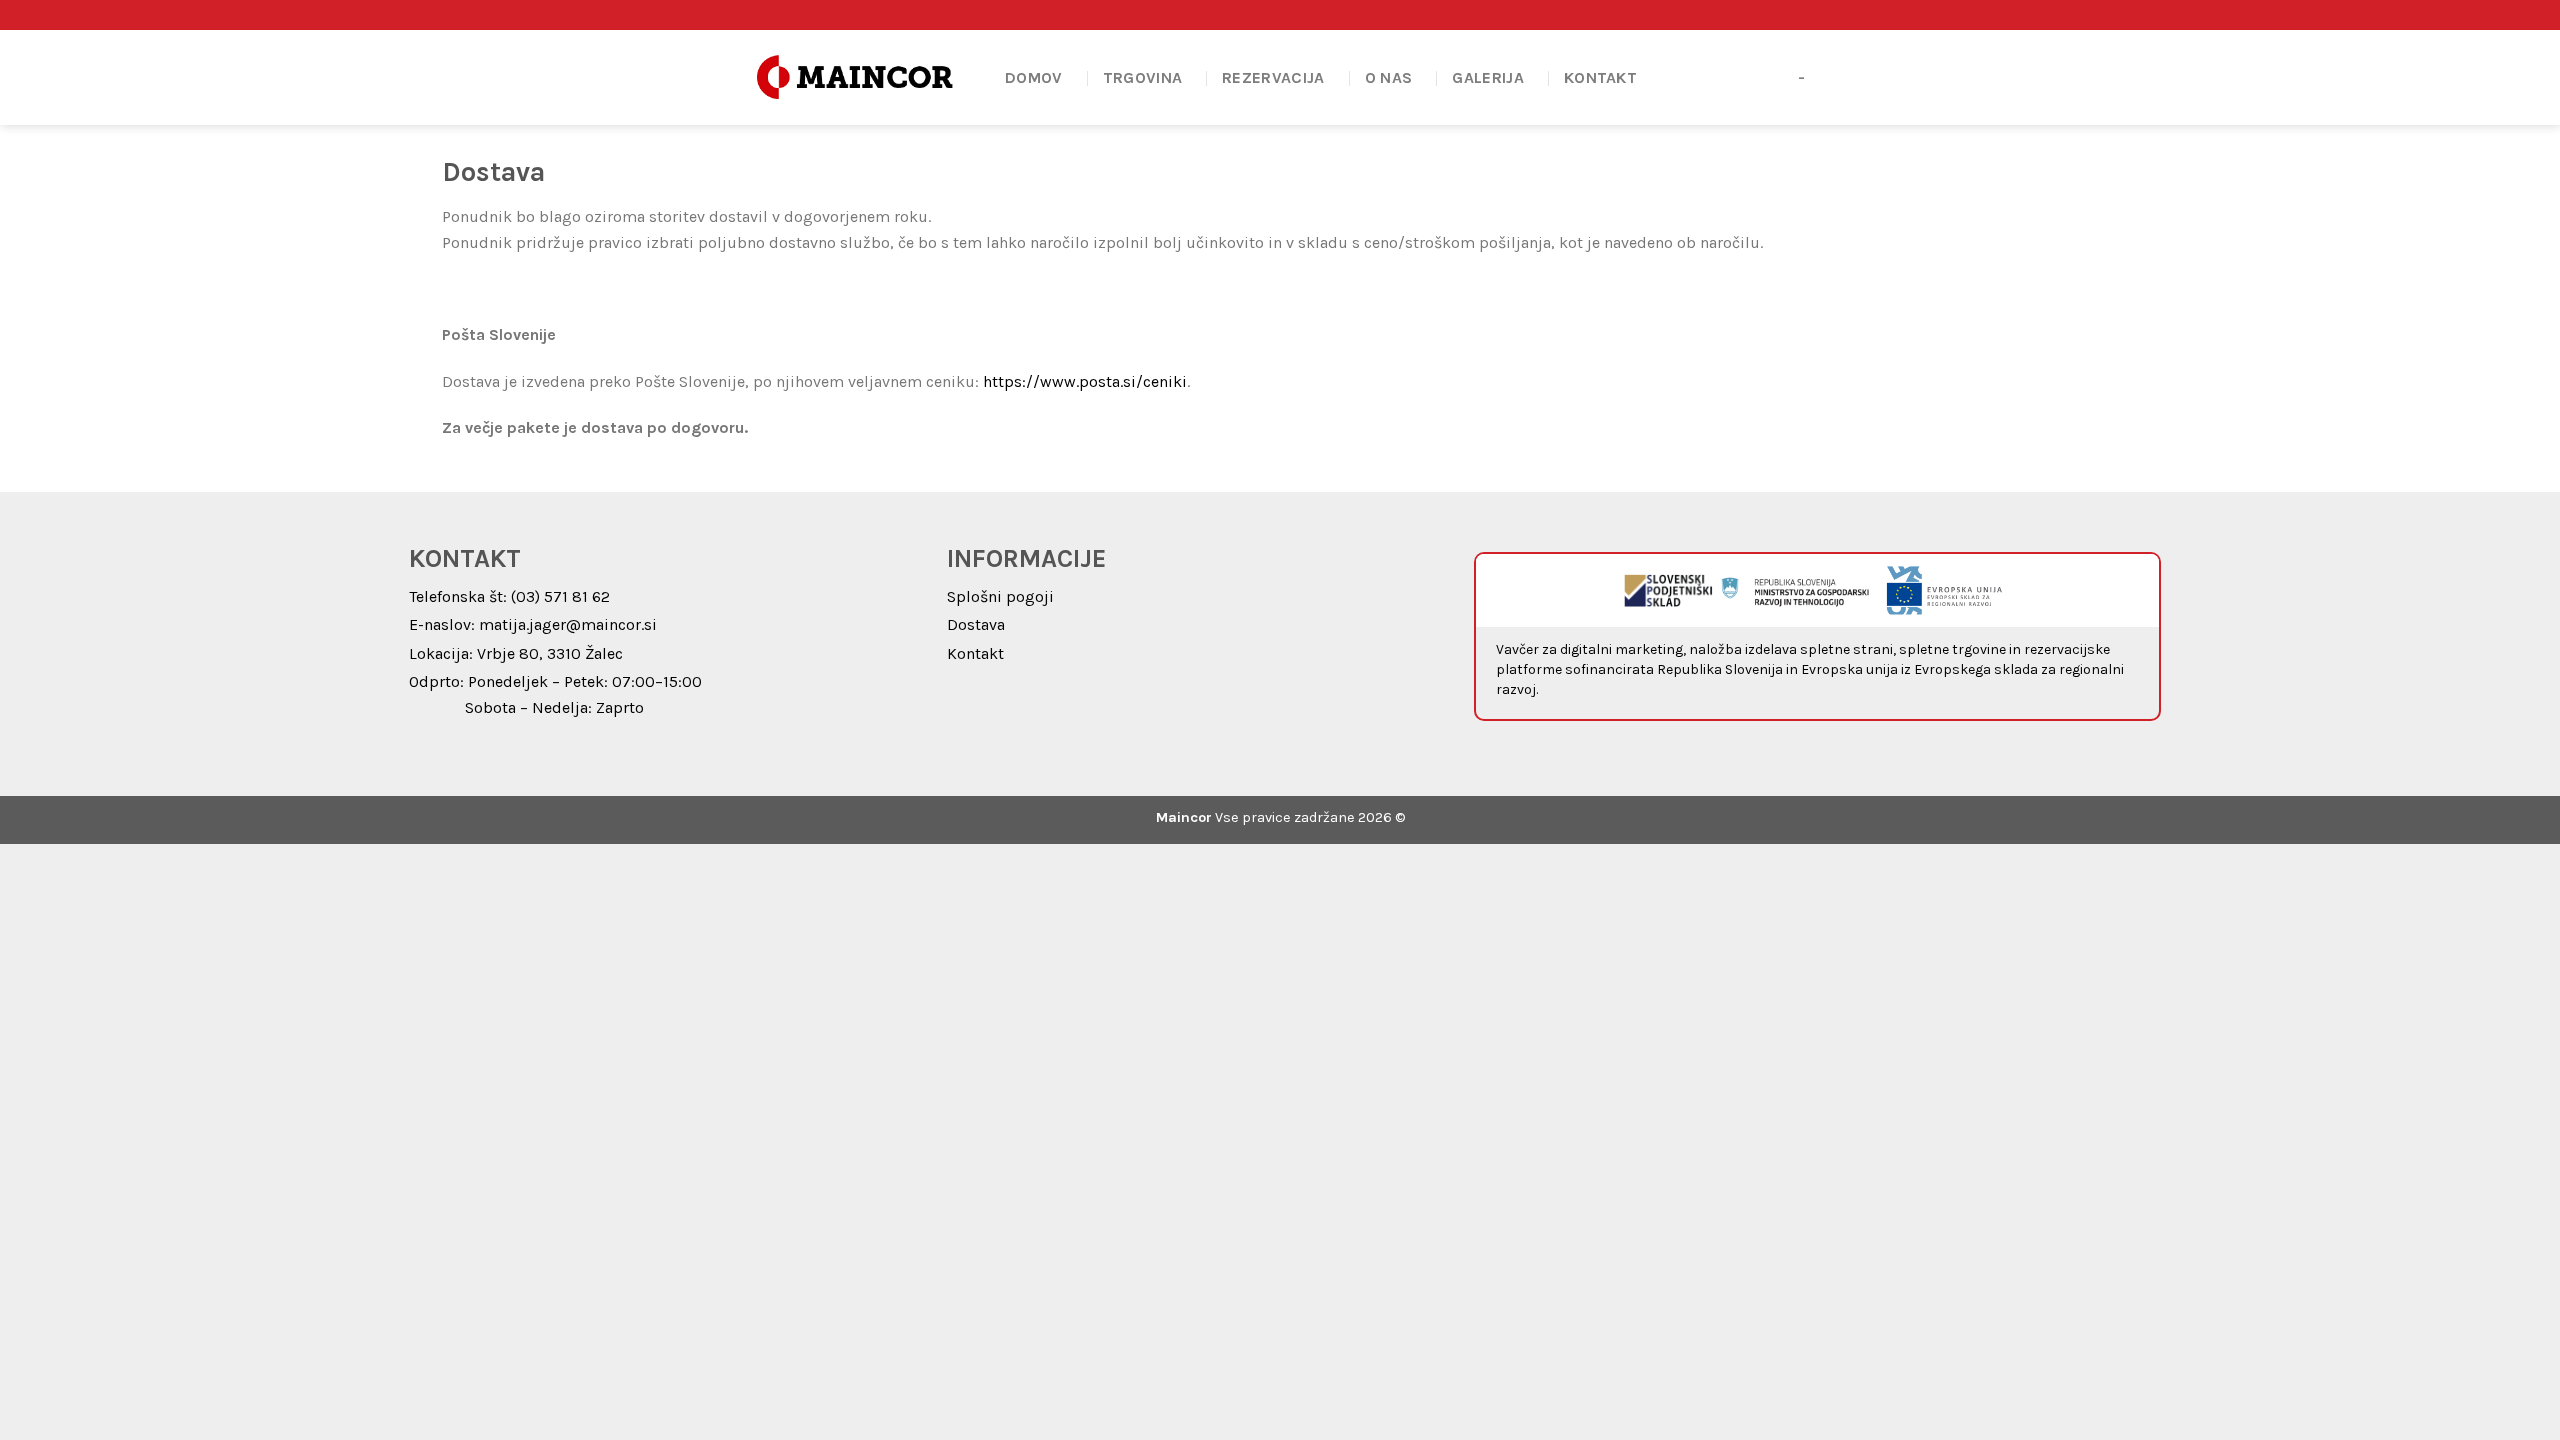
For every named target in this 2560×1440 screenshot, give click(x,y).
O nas (1389, 77)
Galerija (1488, 77)
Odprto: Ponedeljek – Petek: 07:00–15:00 (555, 681)
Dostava (976, 624)
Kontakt (1600, 77)
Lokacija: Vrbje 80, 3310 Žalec (516, 653)
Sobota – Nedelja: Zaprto (554, 707)
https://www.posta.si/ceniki (1085, 381)
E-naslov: (444, 624)
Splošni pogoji (1000, 596)
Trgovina (1143, 77)
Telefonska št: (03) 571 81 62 (509, 596)
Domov (1034, 77)
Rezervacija (1273, 77)
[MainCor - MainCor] (855, 77)
